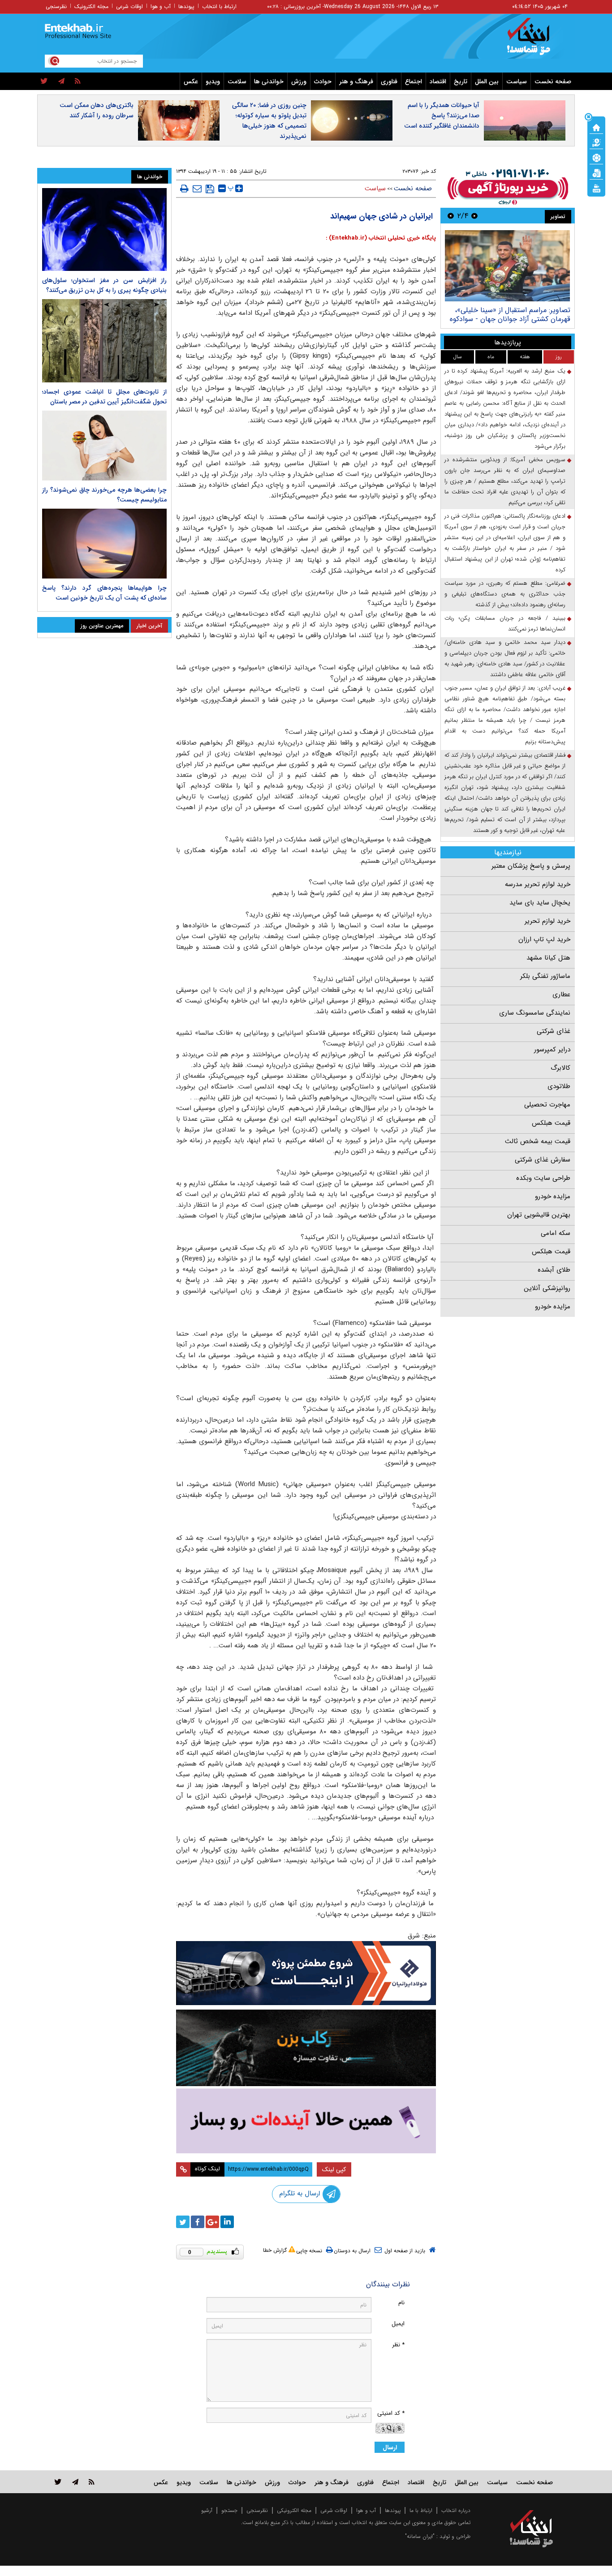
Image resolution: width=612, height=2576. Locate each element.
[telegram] (61, 81)
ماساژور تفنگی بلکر (545, 976)
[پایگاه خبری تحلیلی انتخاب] (536, 41)
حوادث (323, 81)
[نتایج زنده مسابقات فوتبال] (596, 188)
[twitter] (44, 81)
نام (401, 2303)
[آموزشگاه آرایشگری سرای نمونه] (306, 2121)
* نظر (398, 2345)
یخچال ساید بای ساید (540, 903)
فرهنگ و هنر (356, 81)
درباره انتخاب (456, 2510)
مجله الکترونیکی (294, 2510)
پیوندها (186, 6)
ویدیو (213, 81)
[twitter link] (58, 2482)
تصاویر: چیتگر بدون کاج (535, 310)
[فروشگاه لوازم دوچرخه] (306, 2048)
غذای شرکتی (554, 1031)
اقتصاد (438, 81)
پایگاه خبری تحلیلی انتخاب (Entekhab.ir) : (381, 238)
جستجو (229, 2510)
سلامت (237, 81)
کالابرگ (560, 1068)
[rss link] (92, 2482)
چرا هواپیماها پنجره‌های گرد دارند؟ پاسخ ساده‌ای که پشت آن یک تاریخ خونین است (104, 593)
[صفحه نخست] (596, 127)
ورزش (299, 81)
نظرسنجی (56, 6)
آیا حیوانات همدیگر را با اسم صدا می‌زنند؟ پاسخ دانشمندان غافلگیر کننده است (442, 116)
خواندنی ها (269, 81)
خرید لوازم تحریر (547, 921)
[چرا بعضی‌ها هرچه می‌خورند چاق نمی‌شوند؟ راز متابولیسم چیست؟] (104, 446)
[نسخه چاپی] (184, 189)
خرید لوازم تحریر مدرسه (538, 884)
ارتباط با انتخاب (219, 6)
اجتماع (414, 81)
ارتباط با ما (421, 2510)
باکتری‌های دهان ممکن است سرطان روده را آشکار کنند (97, 110)
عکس (191, 81)
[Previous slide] (474, 216)
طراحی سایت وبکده (543, 1178)
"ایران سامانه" (420, 2536)
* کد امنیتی (391, 2413)
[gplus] (212, 2222)
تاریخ (461, 81)
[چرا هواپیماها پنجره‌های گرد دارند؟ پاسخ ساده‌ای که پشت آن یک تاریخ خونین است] (104, 544)
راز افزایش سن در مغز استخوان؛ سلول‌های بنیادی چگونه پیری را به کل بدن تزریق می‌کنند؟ (104, 285)
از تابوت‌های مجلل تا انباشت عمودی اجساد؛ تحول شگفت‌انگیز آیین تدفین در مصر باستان (104, 397)
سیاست (517, 81)
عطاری (561, 994)
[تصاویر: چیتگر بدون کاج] (507, 266)
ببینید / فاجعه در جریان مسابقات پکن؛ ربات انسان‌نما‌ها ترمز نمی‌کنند (505, 624)
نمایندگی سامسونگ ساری (535, 1013)
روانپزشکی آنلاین (547, 1288)
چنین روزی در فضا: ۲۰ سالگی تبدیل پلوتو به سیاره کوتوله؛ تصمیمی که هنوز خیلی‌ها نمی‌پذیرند (269, 121)
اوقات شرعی (129, 6)
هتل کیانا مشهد (548, 958)
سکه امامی (556, 1233)
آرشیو (207, 2510)
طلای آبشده (554, 1270)
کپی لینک (334, 2169)
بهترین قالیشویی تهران (539, 1215)
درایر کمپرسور (552, 1050)
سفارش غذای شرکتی (543, 1160)
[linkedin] (227, 2222)
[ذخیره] (210, 189)
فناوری (389, 81)
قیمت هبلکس (551, 1123)
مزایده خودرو (553, 1196)
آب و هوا (161, 6)
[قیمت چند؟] (596, 142)
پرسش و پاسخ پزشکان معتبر (531, 866)
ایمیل (398, 2324)
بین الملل (487, 81)
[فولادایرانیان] (306, 1973)
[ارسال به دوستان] (197, 189)
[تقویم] (596, 172)
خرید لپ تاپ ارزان (544, 939)
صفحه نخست (553, 81)
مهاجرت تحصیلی (547, 1105)
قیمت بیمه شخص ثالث (538, 1141)
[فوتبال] (596, 157)
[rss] (78, 81)
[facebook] (198, 2222)
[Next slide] (451, 216)
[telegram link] (75, 2482)
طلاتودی (559, 1086)
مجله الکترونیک (91, 6)
